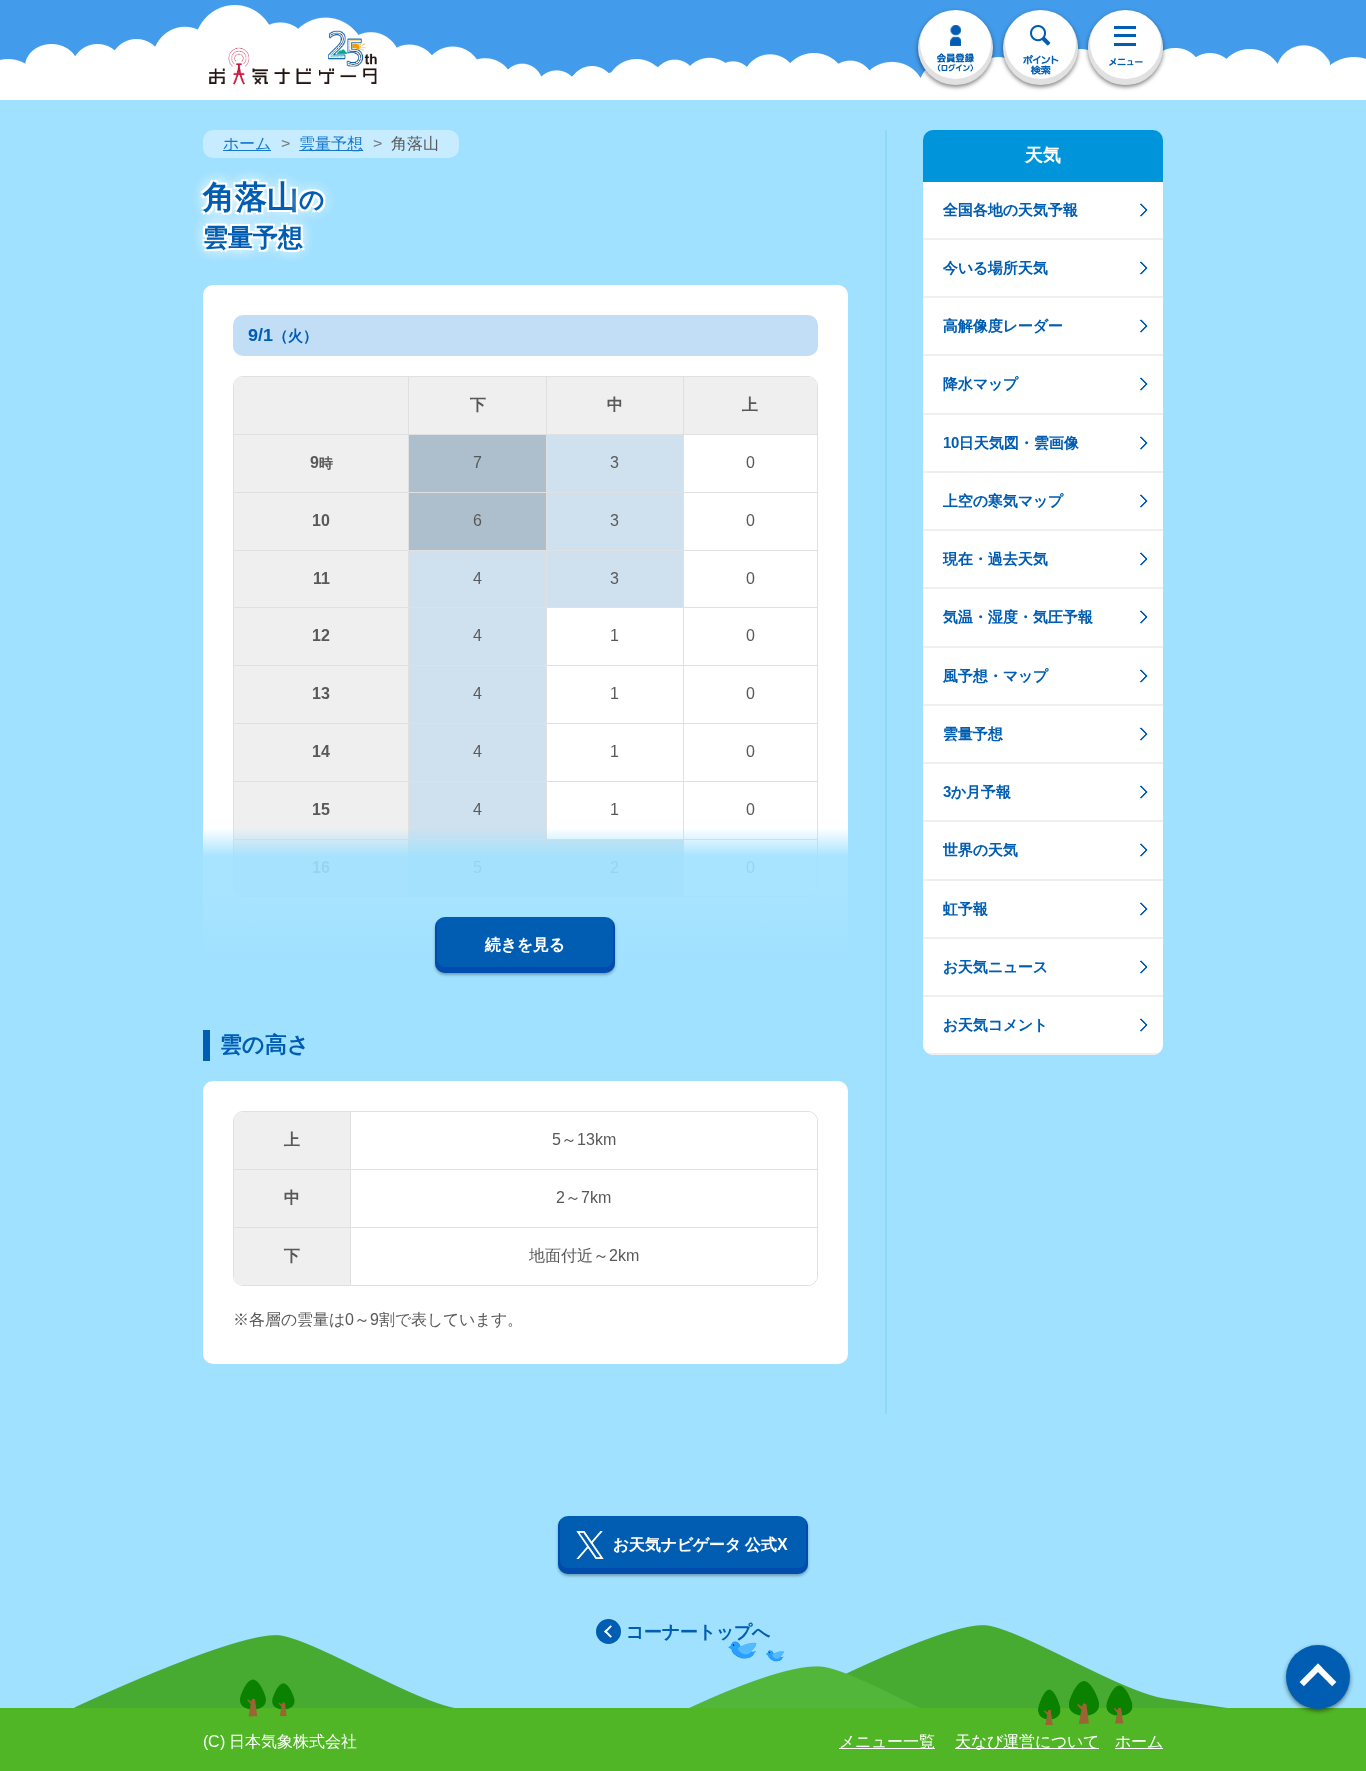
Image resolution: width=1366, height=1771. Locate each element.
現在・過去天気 (995, 558)
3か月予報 (977, 791)
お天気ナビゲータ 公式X (700, 1544)
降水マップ (980, 383)
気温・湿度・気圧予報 (1018, 616)
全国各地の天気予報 (1010, 209)
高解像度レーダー (1003, 325)
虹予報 (965, 908)
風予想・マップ (995, 675)
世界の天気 (980, 849)
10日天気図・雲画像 (1011, 442)
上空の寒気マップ (1003, 500)
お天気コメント (995, 1024)
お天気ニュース (995, 966)
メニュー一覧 (887, 1741)
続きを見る (525, 944)
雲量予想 (331, 143)
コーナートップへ (698, 1632)
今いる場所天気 (995, 267)
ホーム (247, 143)
